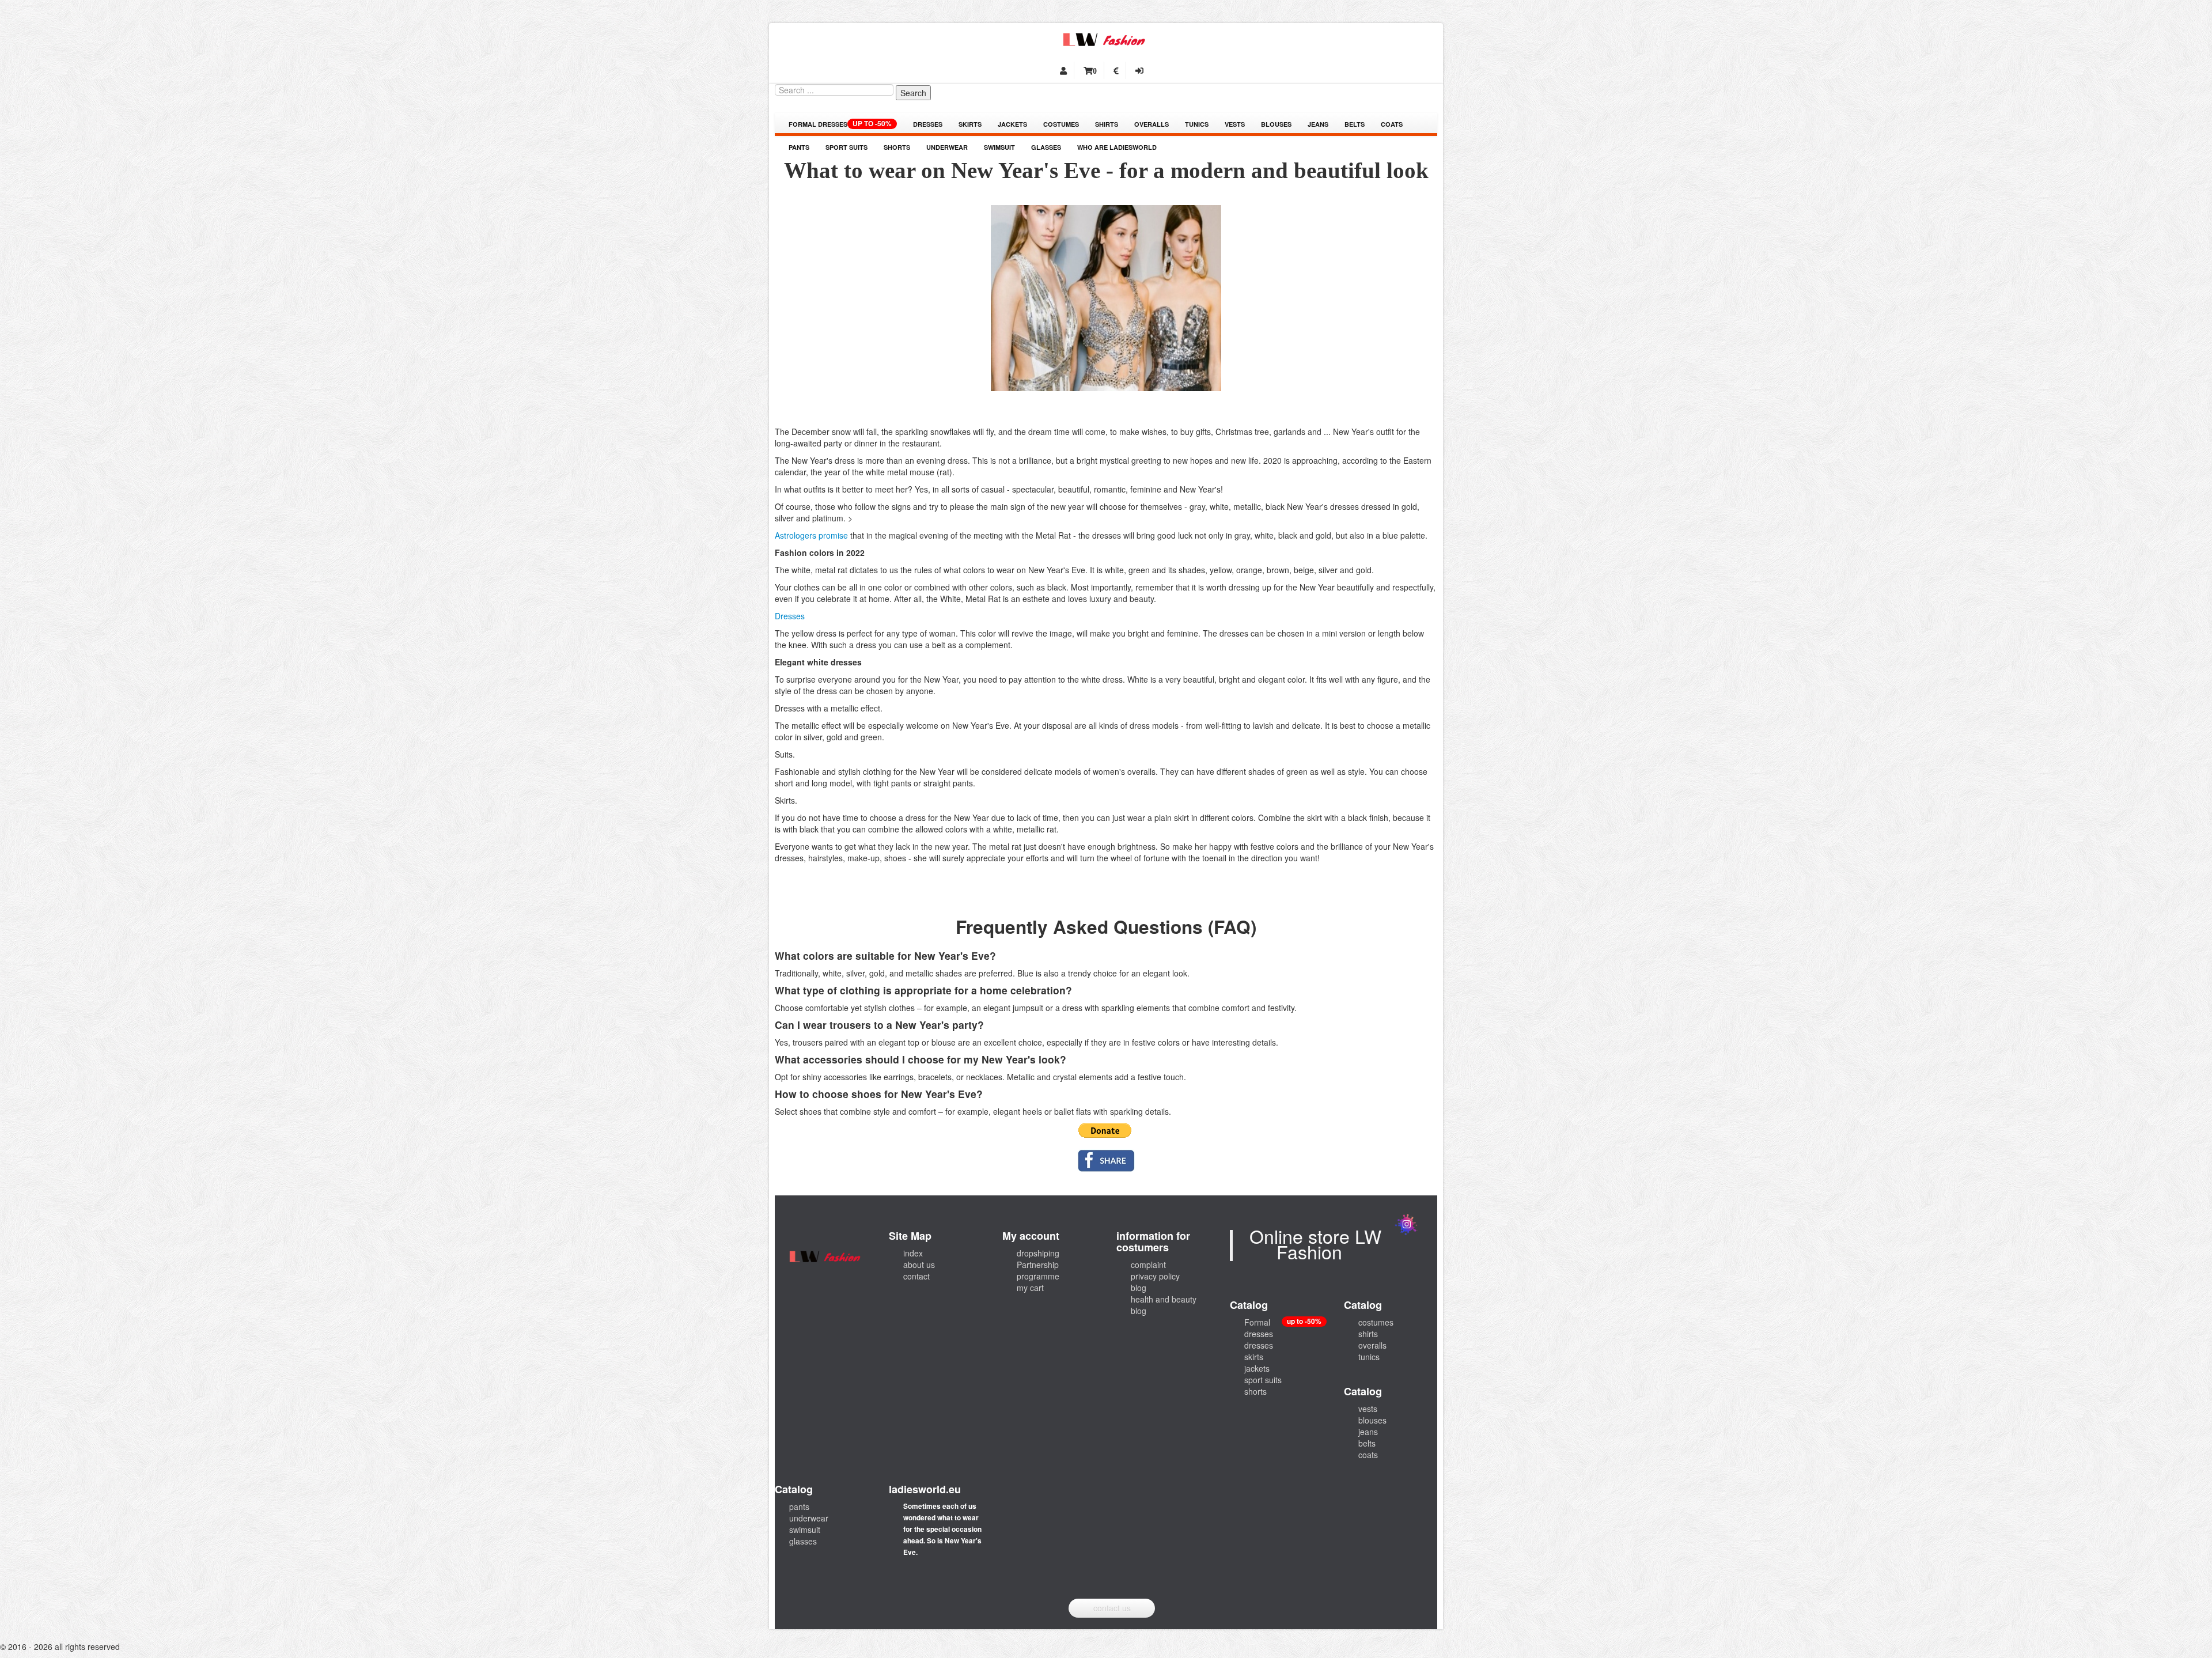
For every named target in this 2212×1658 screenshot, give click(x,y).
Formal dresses (840, 124)
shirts (1107, 124)
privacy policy (1155, 1276)
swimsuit (999, 147)
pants (799, 147)
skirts (970, 124)
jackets (1012, 124)
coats (1392, 124)
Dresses (790, 616)
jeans (1318, 124)
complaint (1148, 1265)
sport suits (846, 147)
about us (919, 1265)
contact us (1112, 1608)
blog (1139, 1288)
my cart (1030, 1288)
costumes (1061, 124)
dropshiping (1038, 1253)
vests (1235, 124)
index (913, 1253)
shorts (897, 147)
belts (1355, 124)
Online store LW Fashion (1315, 1243)
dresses (928, 124)
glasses (1046, 147)
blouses (1276, 124)
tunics (1197, 124)
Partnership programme (1038, 1270)
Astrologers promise (811, 535)
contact (916, 1276)
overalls (1152, 124)
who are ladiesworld (1117, 147)
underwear (947, 147)
